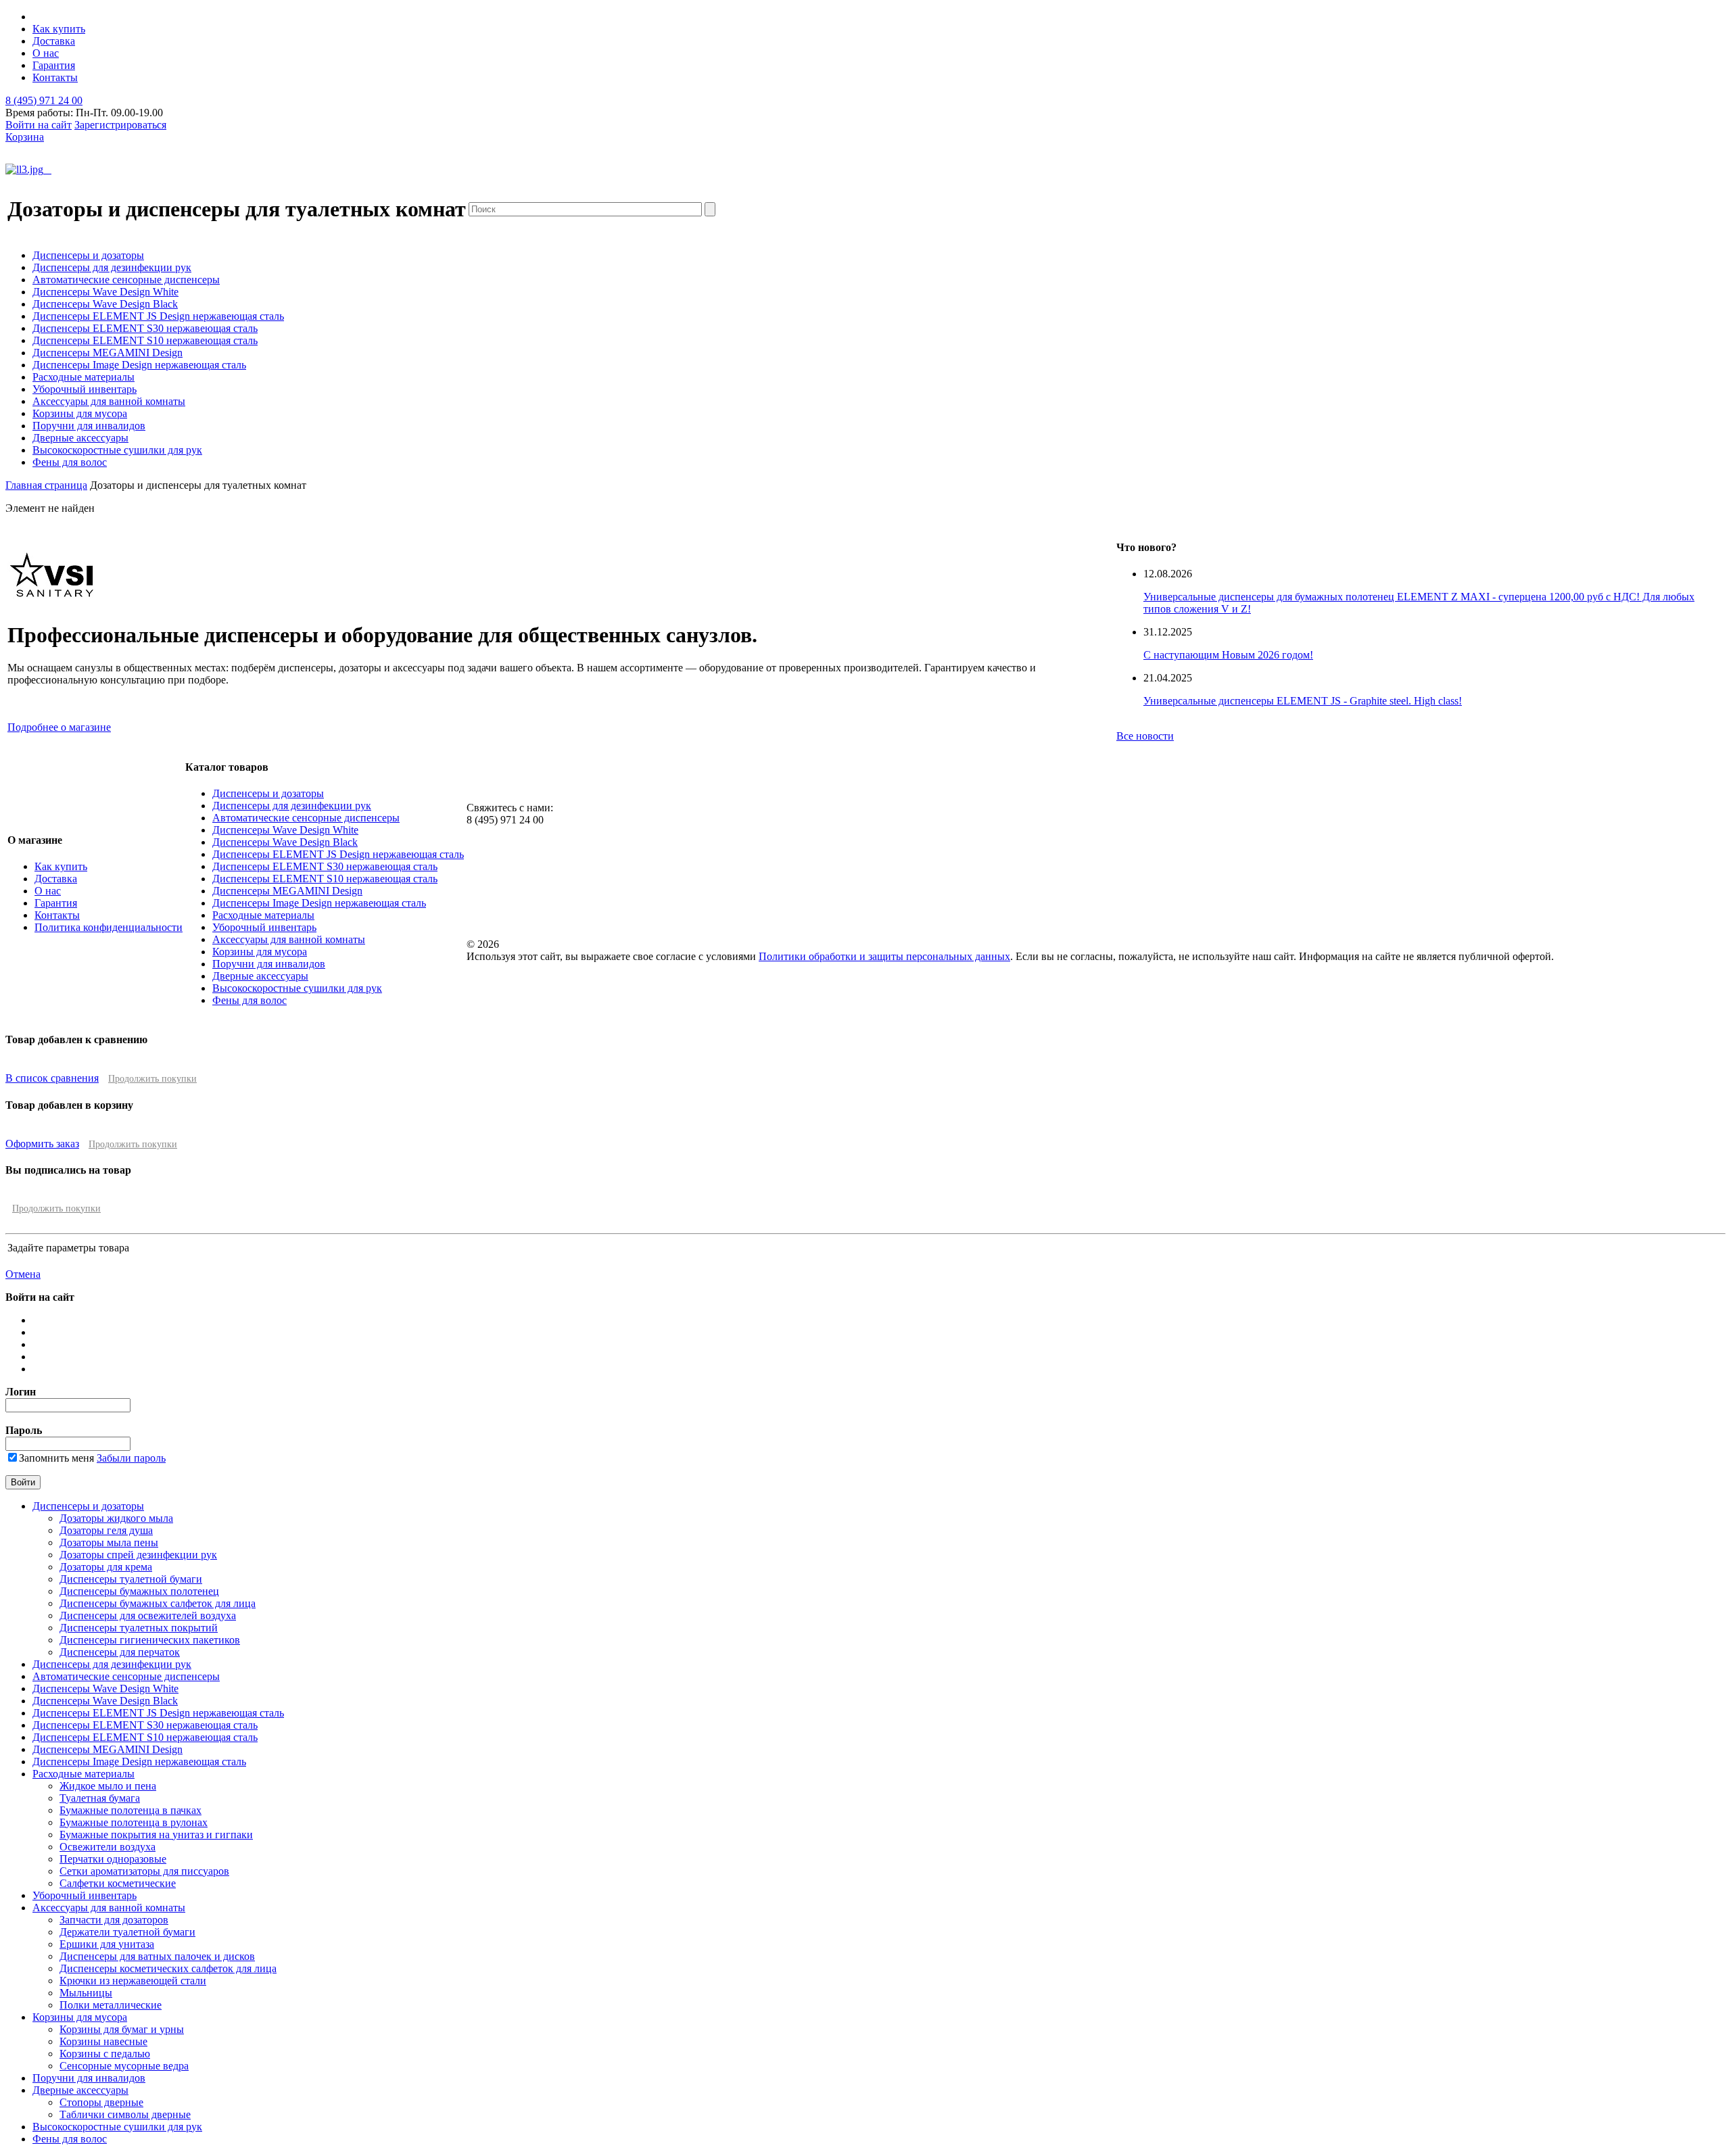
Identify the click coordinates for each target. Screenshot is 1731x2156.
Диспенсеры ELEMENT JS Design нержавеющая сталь (158, 316)
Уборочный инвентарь (85, 389)
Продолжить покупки (152, 1079)
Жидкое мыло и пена (108, 1786)
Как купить (59, 29)
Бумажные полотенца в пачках (131, 1810)
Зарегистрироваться (120, 125)
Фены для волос (70, 462)
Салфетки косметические (118, 1883)
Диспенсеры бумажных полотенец (139, 1591)
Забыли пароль (131, 1458)
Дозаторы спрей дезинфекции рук (138, 1555)
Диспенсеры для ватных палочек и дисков (157, 1956)
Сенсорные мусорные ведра (124, 2066)
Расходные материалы (84, 377)
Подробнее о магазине (59, 727)
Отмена (23, 1274)
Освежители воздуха (108, 1847)
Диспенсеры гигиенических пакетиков (150, 1640)
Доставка (54, 41)
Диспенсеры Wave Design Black (105, 304)
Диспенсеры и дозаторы (88, 255)
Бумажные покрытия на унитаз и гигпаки (156, 1835)
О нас (46, 53)
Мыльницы (86, 1993)
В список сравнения (52, 1078)
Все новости (1145, 736)
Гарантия (54, 65)
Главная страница (46, 485)
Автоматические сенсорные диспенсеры (126, 280)
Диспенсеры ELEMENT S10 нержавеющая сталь (145, 340)
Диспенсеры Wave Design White (105, 292)
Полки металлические (111, 2005)
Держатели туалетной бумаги (127, 1932)
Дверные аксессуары (80, 438)
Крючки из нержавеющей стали (133, 1981)
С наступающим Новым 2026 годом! (1228, 655)
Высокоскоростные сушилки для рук (117, 450)
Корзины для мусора (80, 413)
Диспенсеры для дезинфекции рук (112, 267)
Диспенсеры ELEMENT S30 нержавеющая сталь (145, 328)
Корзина (25, 137)
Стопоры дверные (101, 2102)
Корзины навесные (103, 2041)
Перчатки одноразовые (113, 1859)
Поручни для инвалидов (89, 426)
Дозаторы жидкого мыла (116, 1518)
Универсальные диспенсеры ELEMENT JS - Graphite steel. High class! (1303, 701)
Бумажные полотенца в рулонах (134, 1822)
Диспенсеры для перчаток (120, 1652)
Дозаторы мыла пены (109, 1542)
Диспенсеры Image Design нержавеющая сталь (139, 365)
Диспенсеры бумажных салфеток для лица (158, 1603)
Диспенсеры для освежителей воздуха (148, 1615)
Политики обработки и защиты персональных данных (884, 956)
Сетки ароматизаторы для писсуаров (144, 1871)
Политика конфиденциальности (109, 927)
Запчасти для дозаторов (114, 1920)
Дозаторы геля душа (106, 1530)
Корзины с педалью (105, 2054)
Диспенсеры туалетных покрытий (139, 1628)
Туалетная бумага (100, 1798)
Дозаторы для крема (106, 1567)
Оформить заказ (42, 1144)
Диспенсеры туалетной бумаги (131, 1579)
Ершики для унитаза (107, 1944)
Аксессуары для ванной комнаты (109, 401)
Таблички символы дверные (125, 2114)
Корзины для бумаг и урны (122, 2029)
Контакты (55, 77)
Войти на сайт (39, 125)
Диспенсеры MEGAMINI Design (108, 353)
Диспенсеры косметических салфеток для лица (168, 1968)
